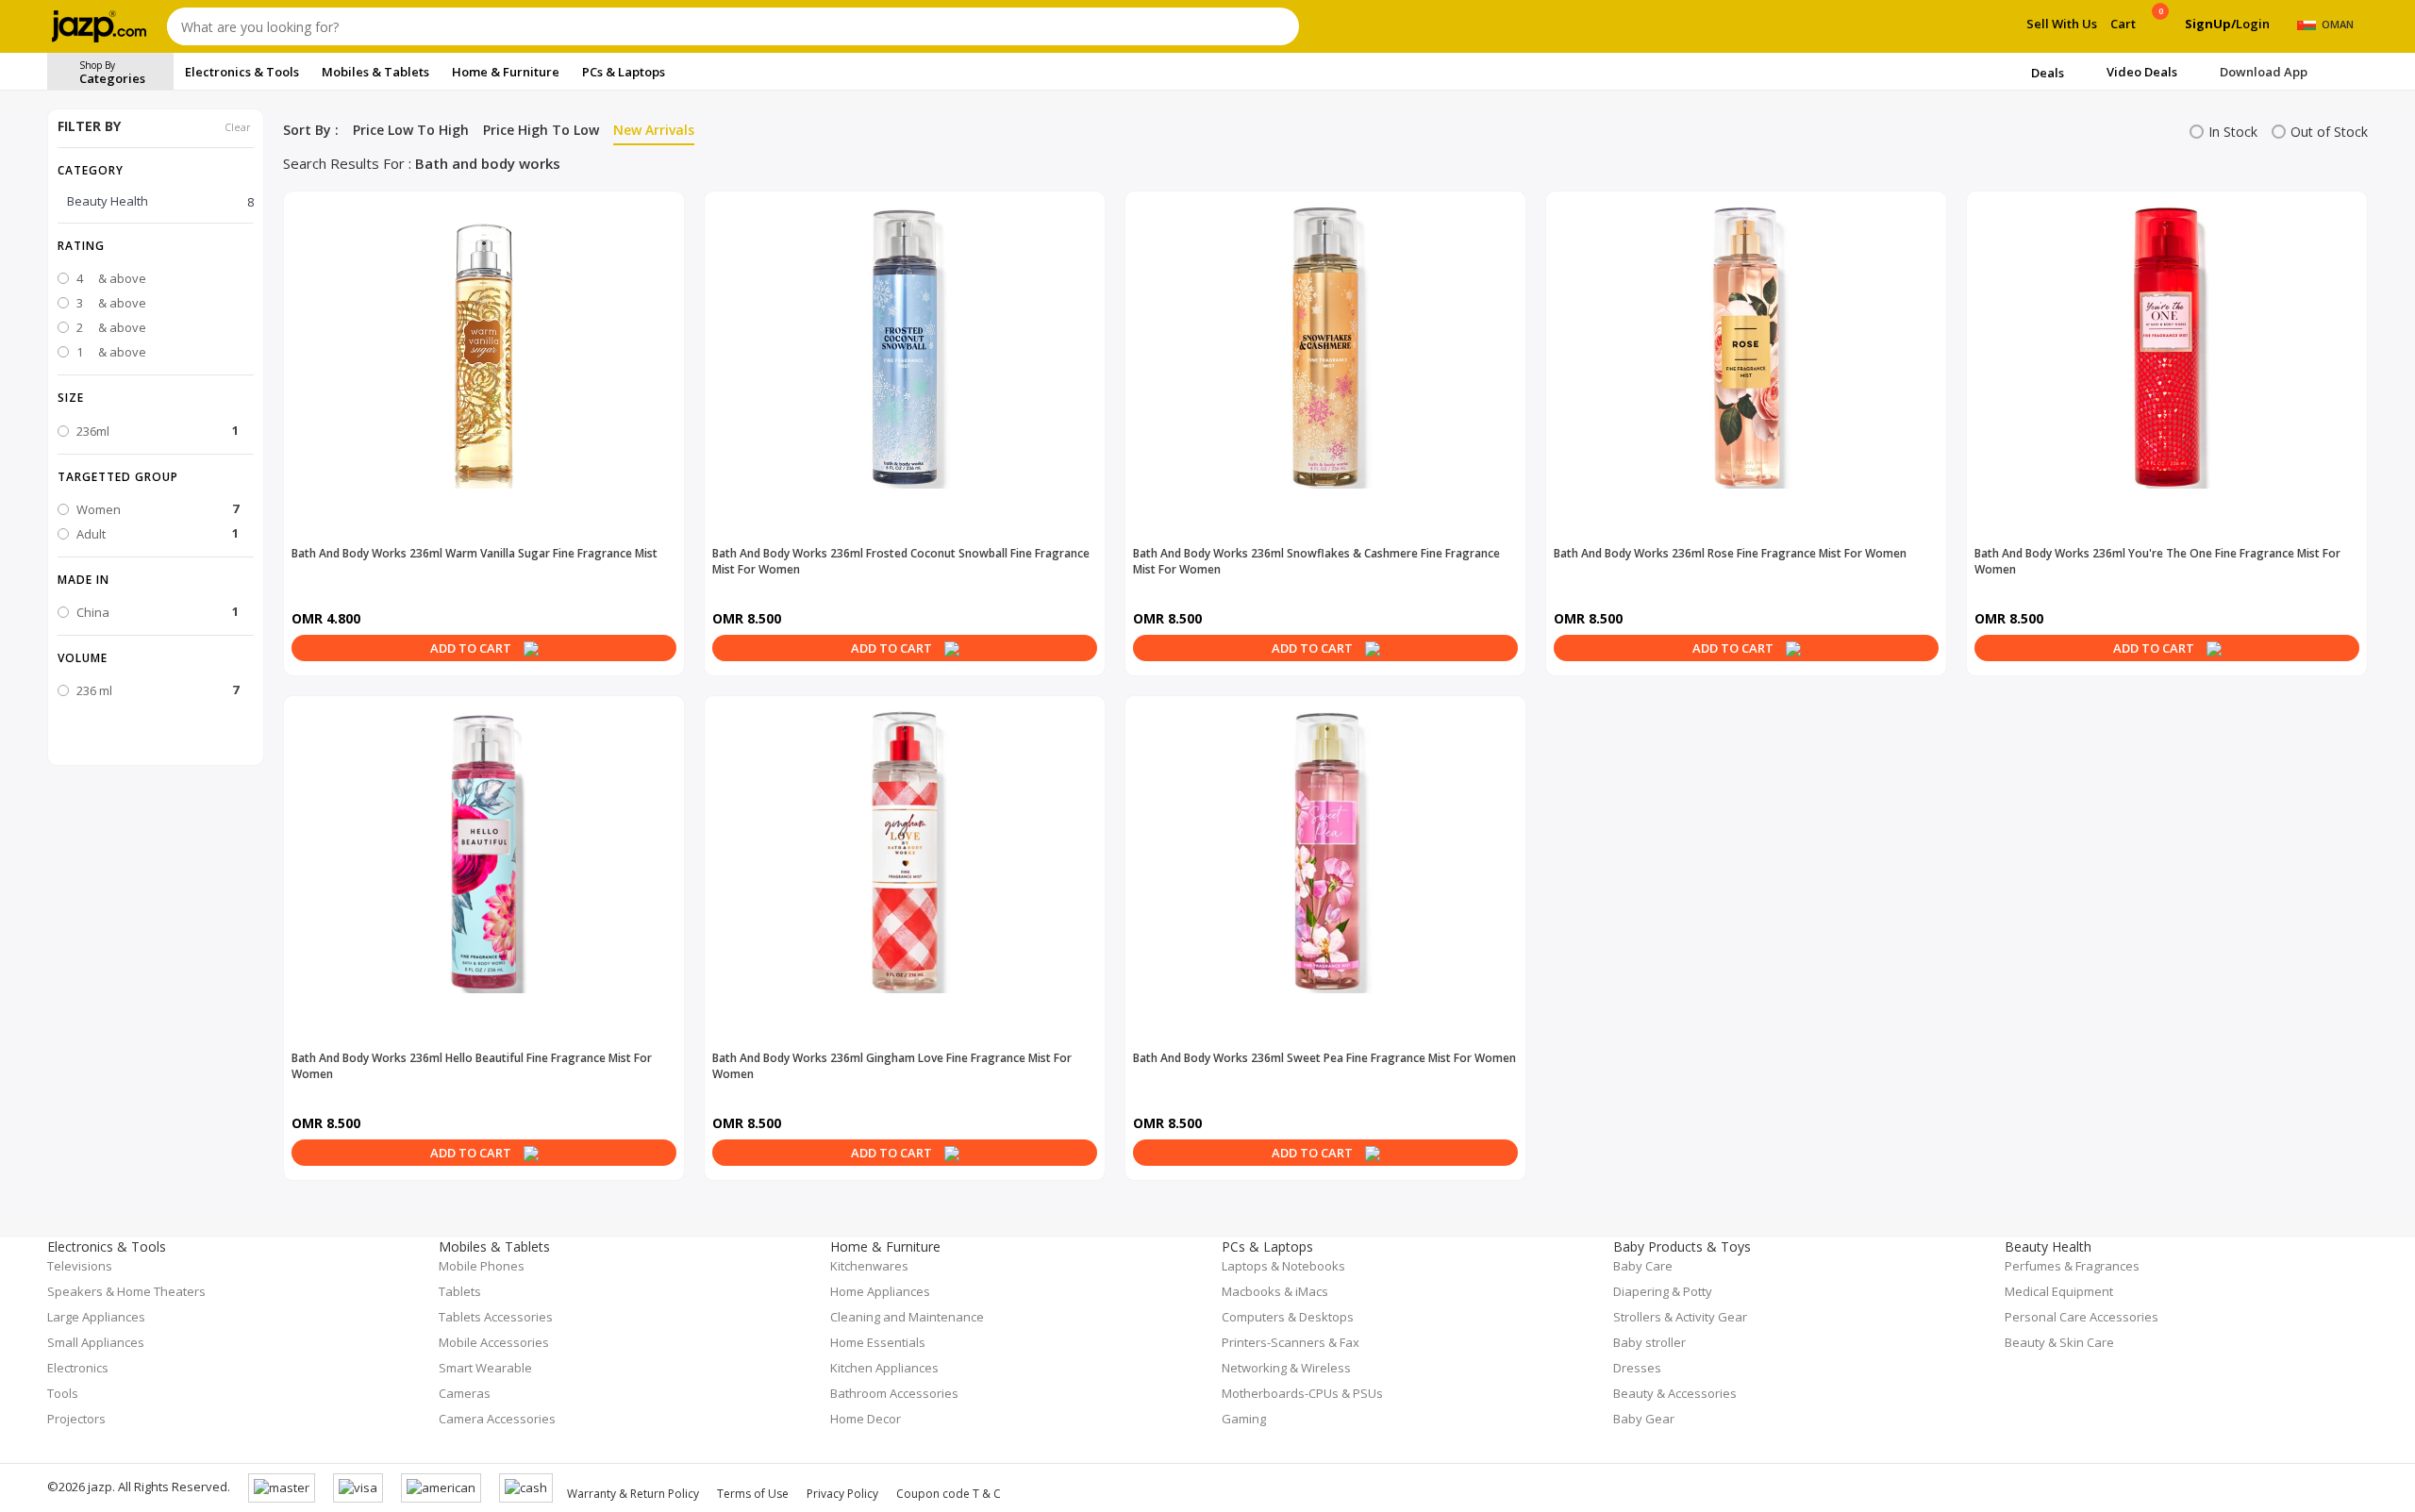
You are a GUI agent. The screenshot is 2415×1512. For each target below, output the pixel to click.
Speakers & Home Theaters (126, 1291)
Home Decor (866, 1419)
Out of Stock (2329, 132)
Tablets (460, 1291)
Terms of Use (753, 1494)
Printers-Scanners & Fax (1291, 1342)
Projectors (76, 1419)
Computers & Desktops (1288, 1317)
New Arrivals (654, 130)
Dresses (1637, 1368)
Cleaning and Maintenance (907, 1317)
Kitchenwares (869, 1266)
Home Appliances (880, 1291)
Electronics (78, 1368)
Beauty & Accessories (1675, 1393)
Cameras (465, 1393)
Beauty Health (160, 201)
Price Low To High (411, 130)
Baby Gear (1644, 1419)
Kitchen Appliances (884, 1368)
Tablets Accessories (496, 1317)
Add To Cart (472, 648)
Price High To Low (541, 130)
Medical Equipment (2059, 1291)
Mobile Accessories (494, 1342)
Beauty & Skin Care (2059, 1342)
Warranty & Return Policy (633, 1494)
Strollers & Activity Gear (1680, 1317)
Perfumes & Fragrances (2072, 1266)
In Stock (2233, 132)
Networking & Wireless (1286, 1368)
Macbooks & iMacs (1275, 1291)
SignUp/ (2210, 24)
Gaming (1244, 1419)
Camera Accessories (497, 1419)
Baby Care (1643, 1266)
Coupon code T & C (949, 1494)
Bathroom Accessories (894, 1393)
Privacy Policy (842, 1494)
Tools (63, 1393)
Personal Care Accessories (2082, 1317)
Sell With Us (2062, 24)
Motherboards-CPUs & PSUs (1302, 1393)
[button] (156, 245)
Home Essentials (878, 1342)
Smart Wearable (485, 1368)
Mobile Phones (482, 1266)
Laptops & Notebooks (1283, 1266)
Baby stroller (1649, 1342)
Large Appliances (96, 1317)
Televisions (80, 1266)
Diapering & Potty (1663, 1291)
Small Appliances (96, 1342)
